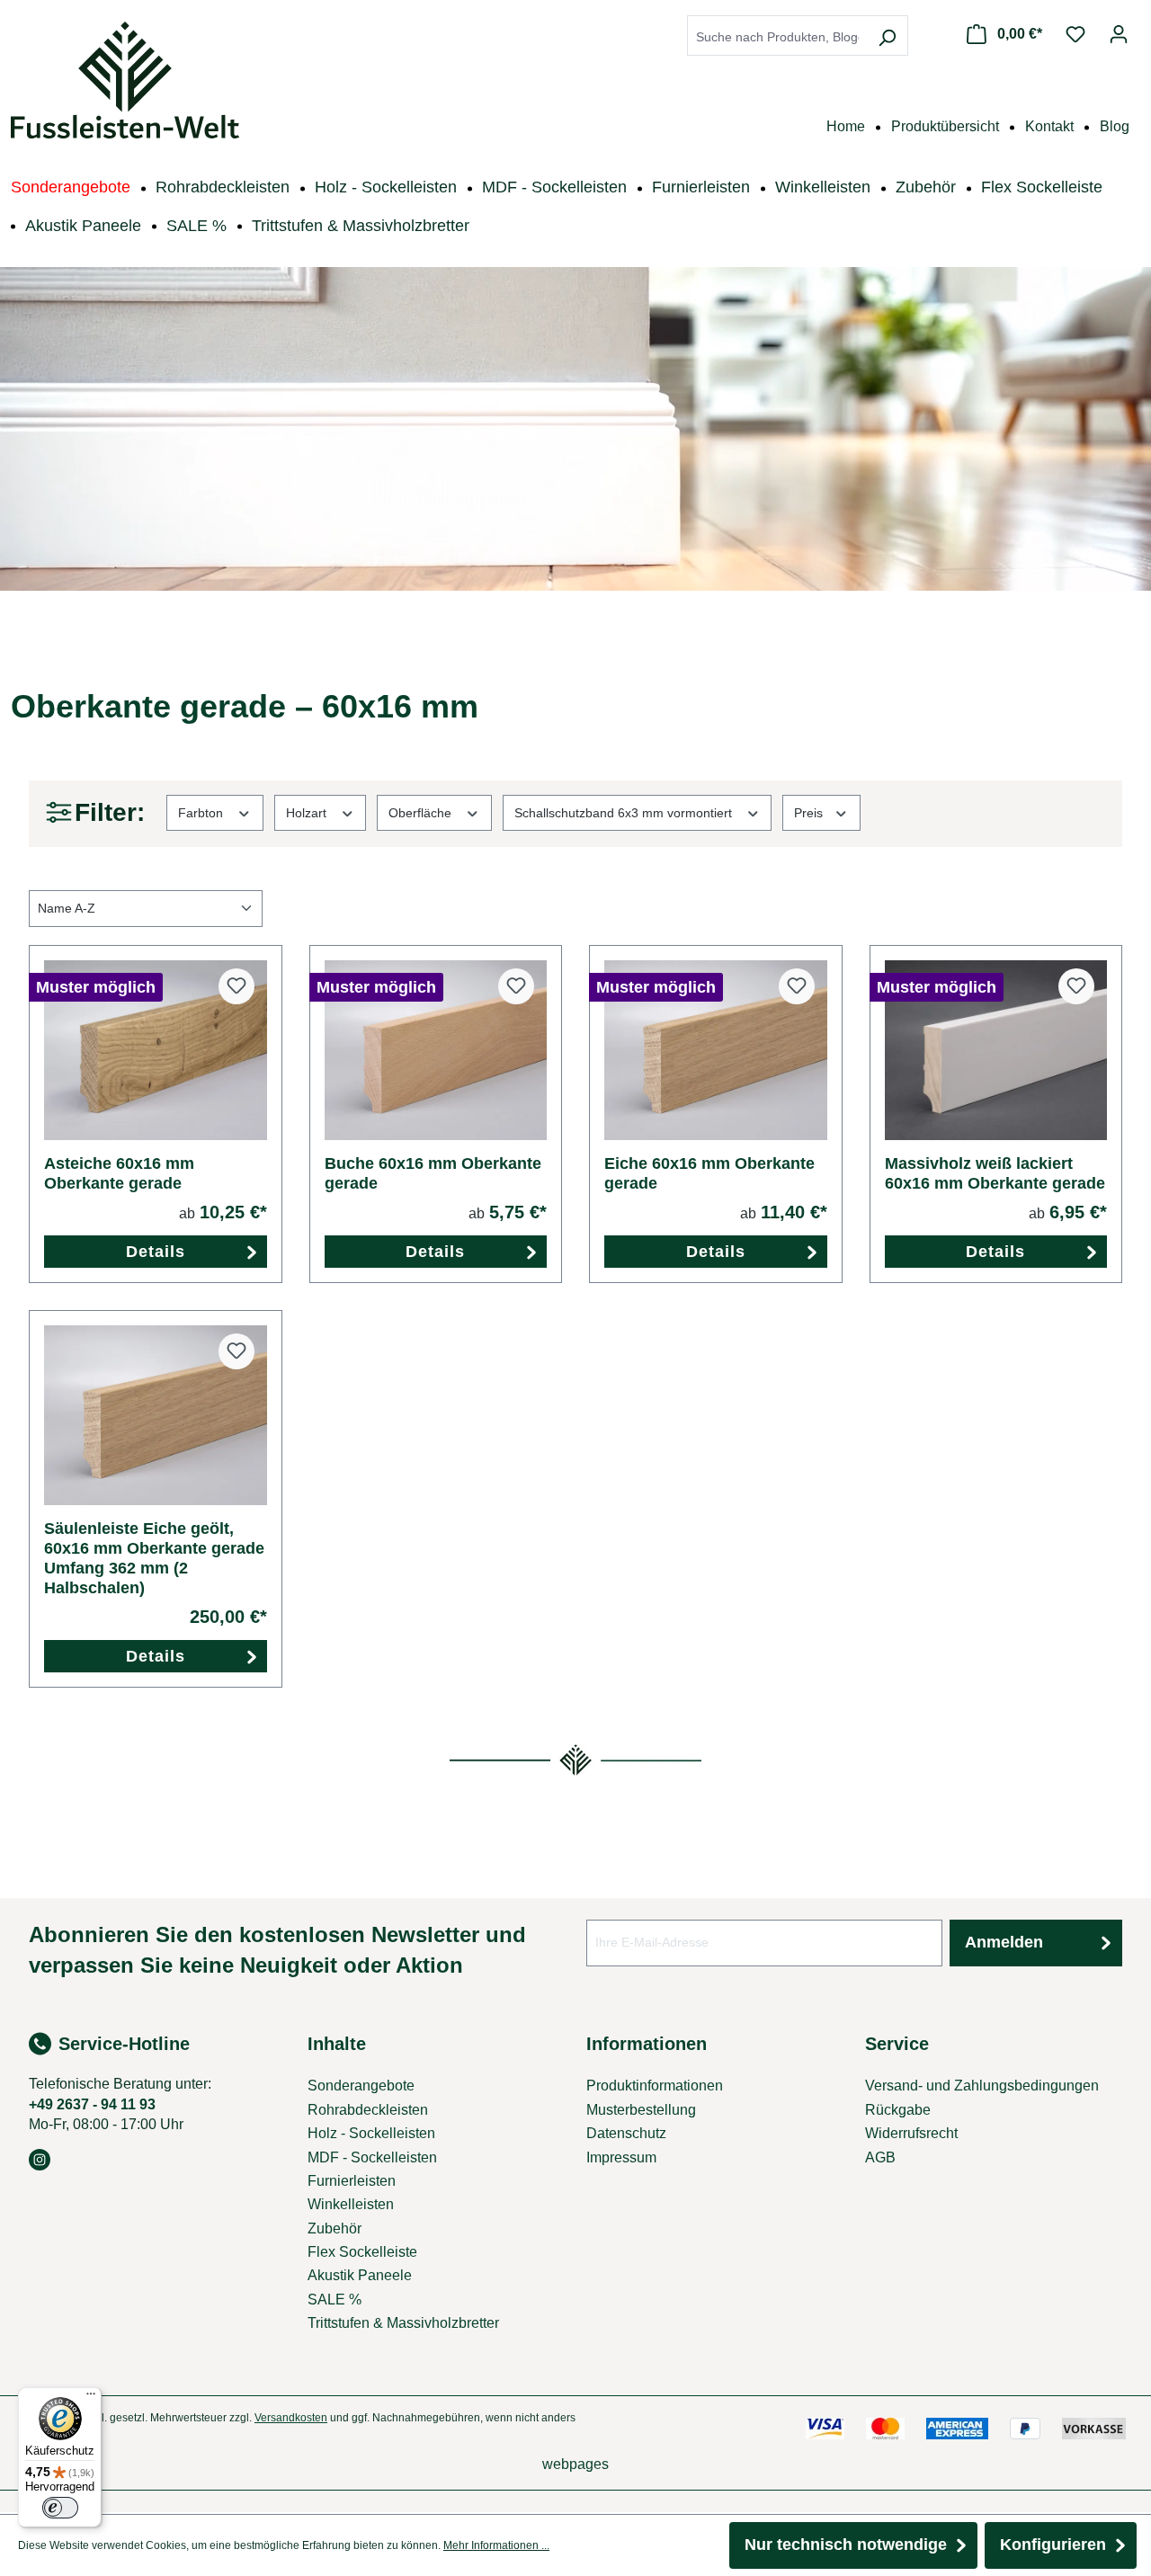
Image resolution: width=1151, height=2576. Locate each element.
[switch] (60, 2508)
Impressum (621, 2157)
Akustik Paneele (360, 2275)
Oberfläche (422, 813)
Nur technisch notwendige (846, 2545)
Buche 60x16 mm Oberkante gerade (433, 1173)
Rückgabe (898, 2110)
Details (156, 1252)
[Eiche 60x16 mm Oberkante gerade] (716, 1050)
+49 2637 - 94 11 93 (92, 2104)
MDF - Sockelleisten (372, 2157)
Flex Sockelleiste (362, 2252)
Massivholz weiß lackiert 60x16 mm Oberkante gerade (995, 1173)
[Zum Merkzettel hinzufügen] (236, 986)
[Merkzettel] (1075, 34)
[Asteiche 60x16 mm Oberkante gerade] (156, 1050)
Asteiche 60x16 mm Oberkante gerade (119, 1173)
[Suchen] (887, 37)
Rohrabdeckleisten (368, 2110)
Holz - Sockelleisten (371, 2133)
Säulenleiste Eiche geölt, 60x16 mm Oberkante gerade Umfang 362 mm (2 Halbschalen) (154, 1558)
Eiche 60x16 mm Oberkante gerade (709, 1173)
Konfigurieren (1053, 2545)
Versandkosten (291, 2418)
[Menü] (91, 2398)
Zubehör (335, 2228)
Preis (810, 813)
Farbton (202, 813)
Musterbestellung (641, 2110)
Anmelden (1004, 1942)
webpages (575, 2464)
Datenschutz (626, 2133)
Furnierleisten (352, 2181)
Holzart (308, 813)
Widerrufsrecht (911, 2133)
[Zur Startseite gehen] (125, 80)
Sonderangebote (361, 2086)
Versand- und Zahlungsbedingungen (982, 2086)
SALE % (335, 2300)
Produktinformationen (655, 2086)
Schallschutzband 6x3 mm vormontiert (625, 813)
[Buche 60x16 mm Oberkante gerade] (436, 1050)
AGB (880, 2157)
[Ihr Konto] (1119, 34)
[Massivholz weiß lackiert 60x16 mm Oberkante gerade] (996, 1050)
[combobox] (777, 37)
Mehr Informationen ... (496, 2545)
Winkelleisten (351, 2204)
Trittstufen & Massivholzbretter (403, 2323)
